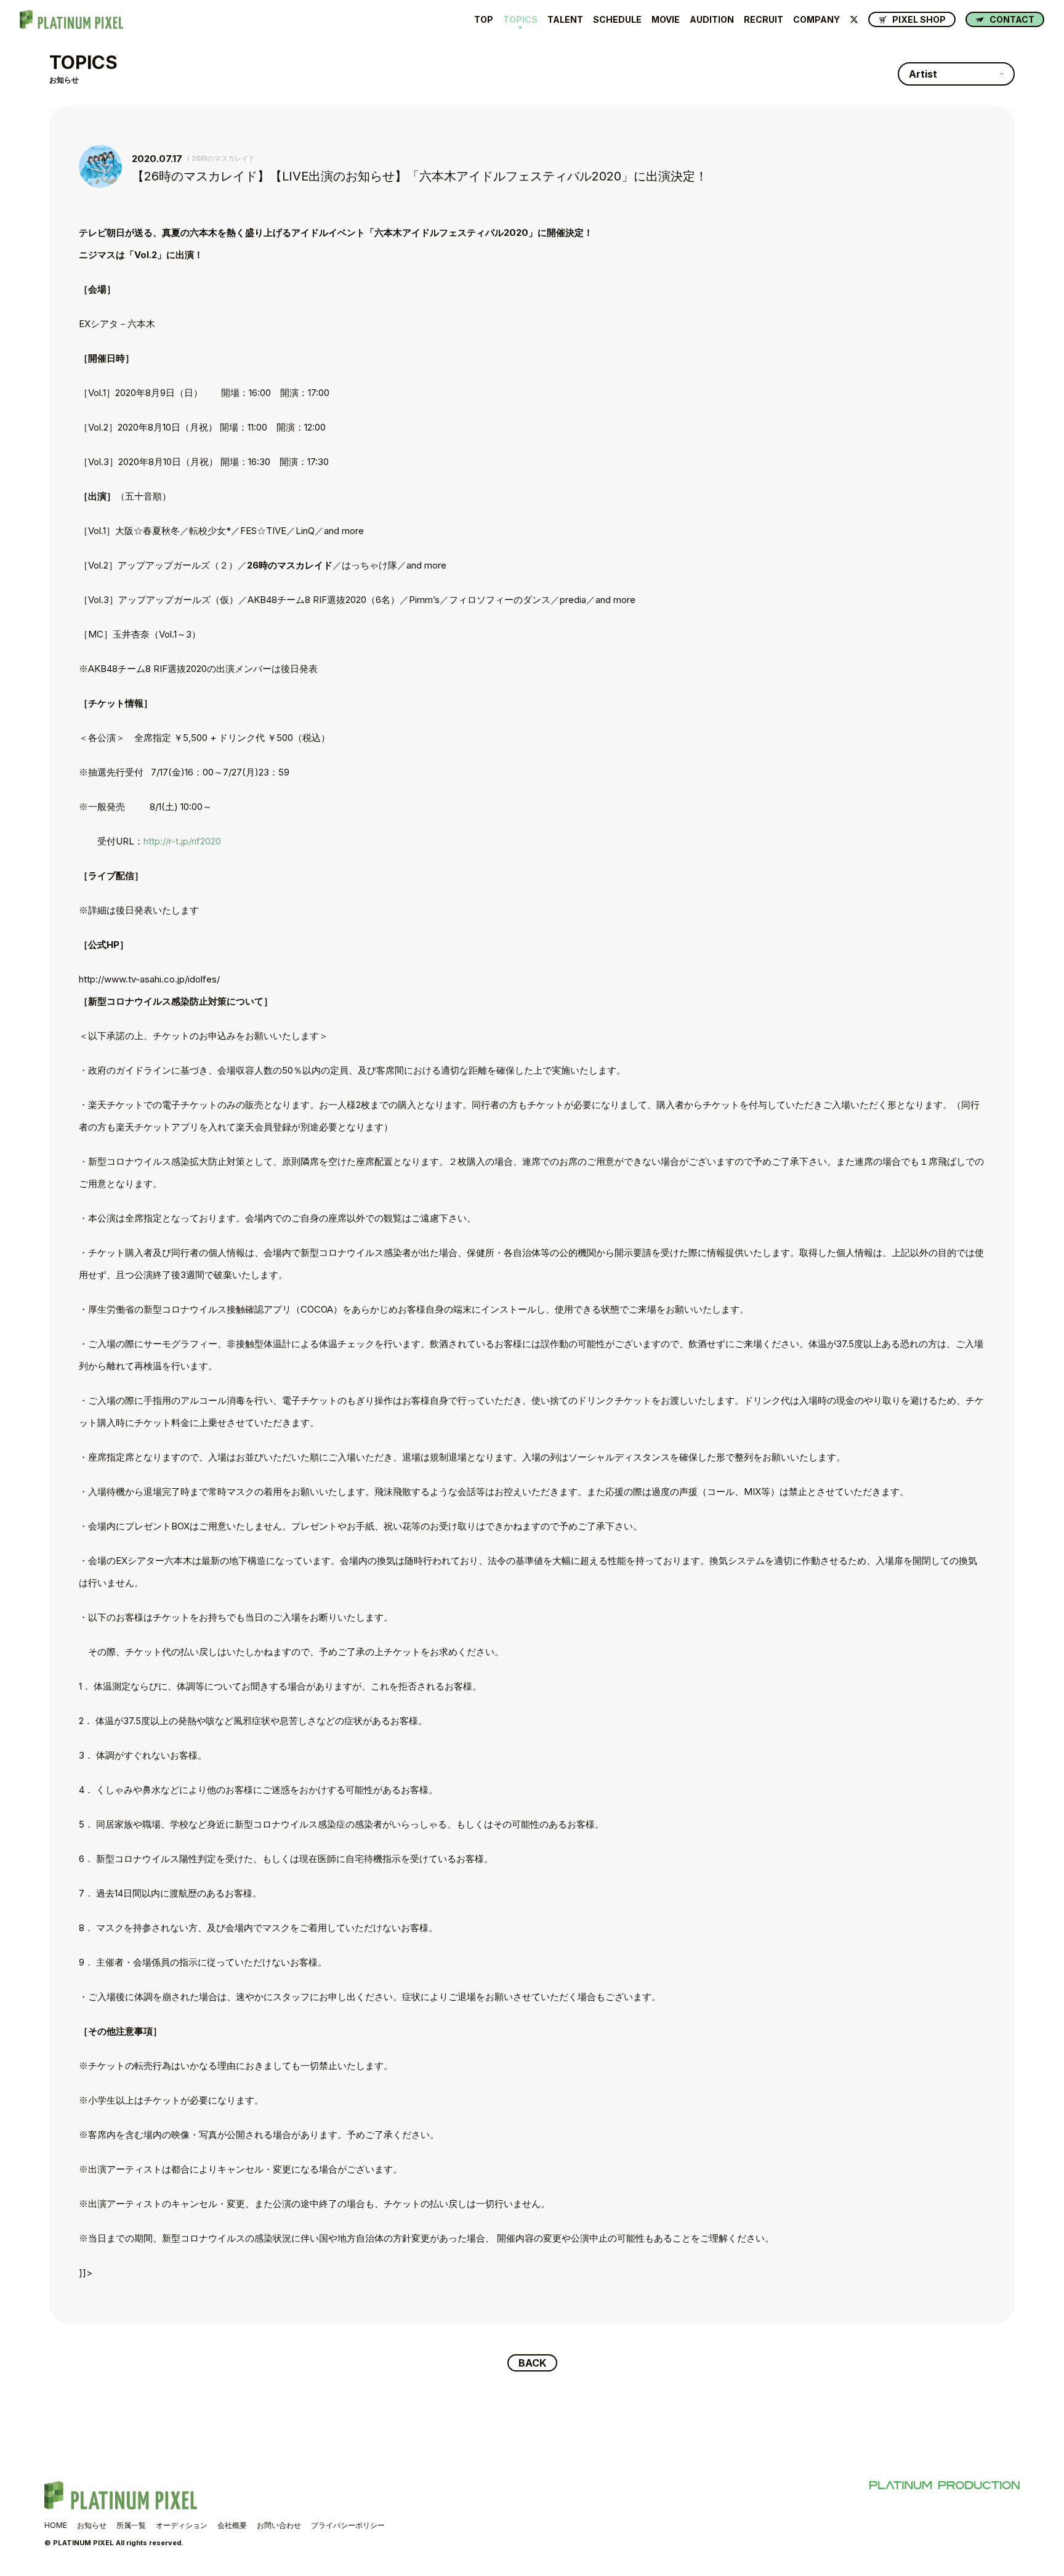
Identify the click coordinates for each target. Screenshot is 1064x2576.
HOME (56, 2525)
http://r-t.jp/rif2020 (182, 841)
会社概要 (232, 2525)
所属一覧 (131, 2525)
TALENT (565, 20)
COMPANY (816, 20)
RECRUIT (764, 20)
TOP (484, 20)
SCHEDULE (617, 20)
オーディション (182, 2525)
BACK (532, 2363)
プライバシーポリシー (348, 2525)
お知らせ (92, 2525)
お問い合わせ (279, 2525)
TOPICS (520, 20)
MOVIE (666, 20)
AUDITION (712, 20)
